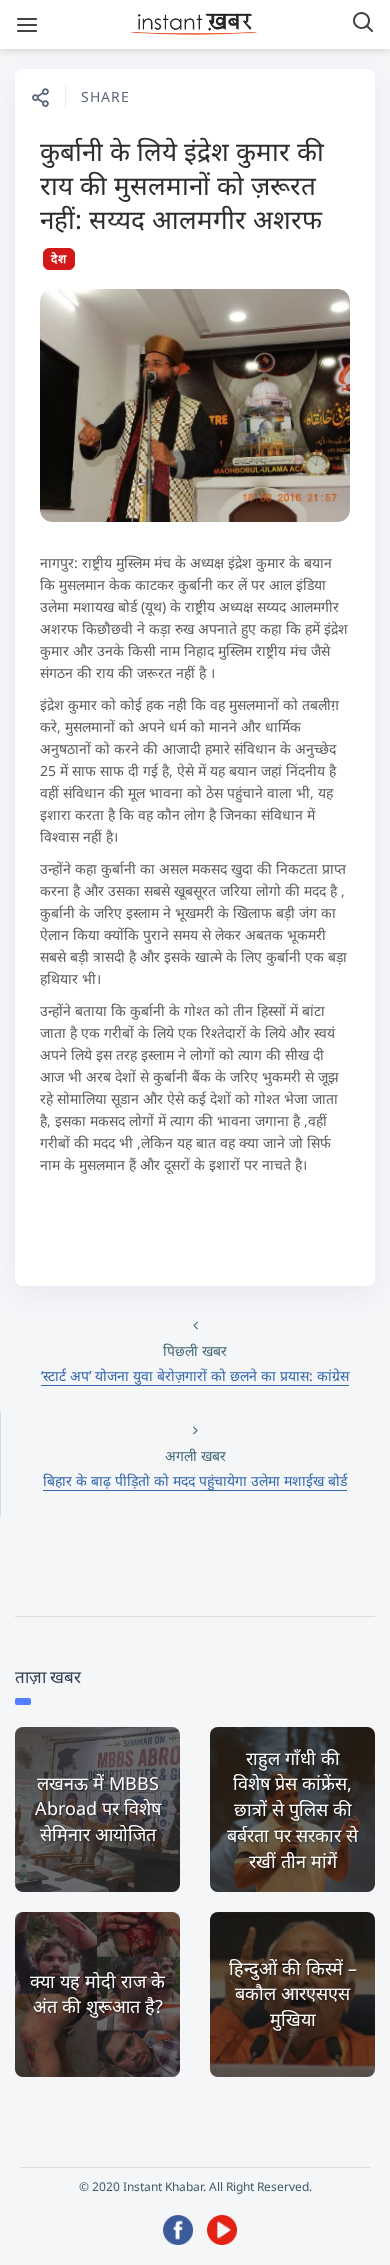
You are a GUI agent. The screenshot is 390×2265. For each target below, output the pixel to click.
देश (59, 258)
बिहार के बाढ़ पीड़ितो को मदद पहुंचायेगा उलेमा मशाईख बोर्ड (195, 1480)
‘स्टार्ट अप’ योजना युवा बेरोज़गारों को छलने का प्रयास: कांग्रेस (195, 1375)
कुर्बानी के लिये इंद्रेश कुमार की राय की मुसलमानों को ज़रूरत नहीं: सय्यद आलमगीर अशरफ (182, 185)
